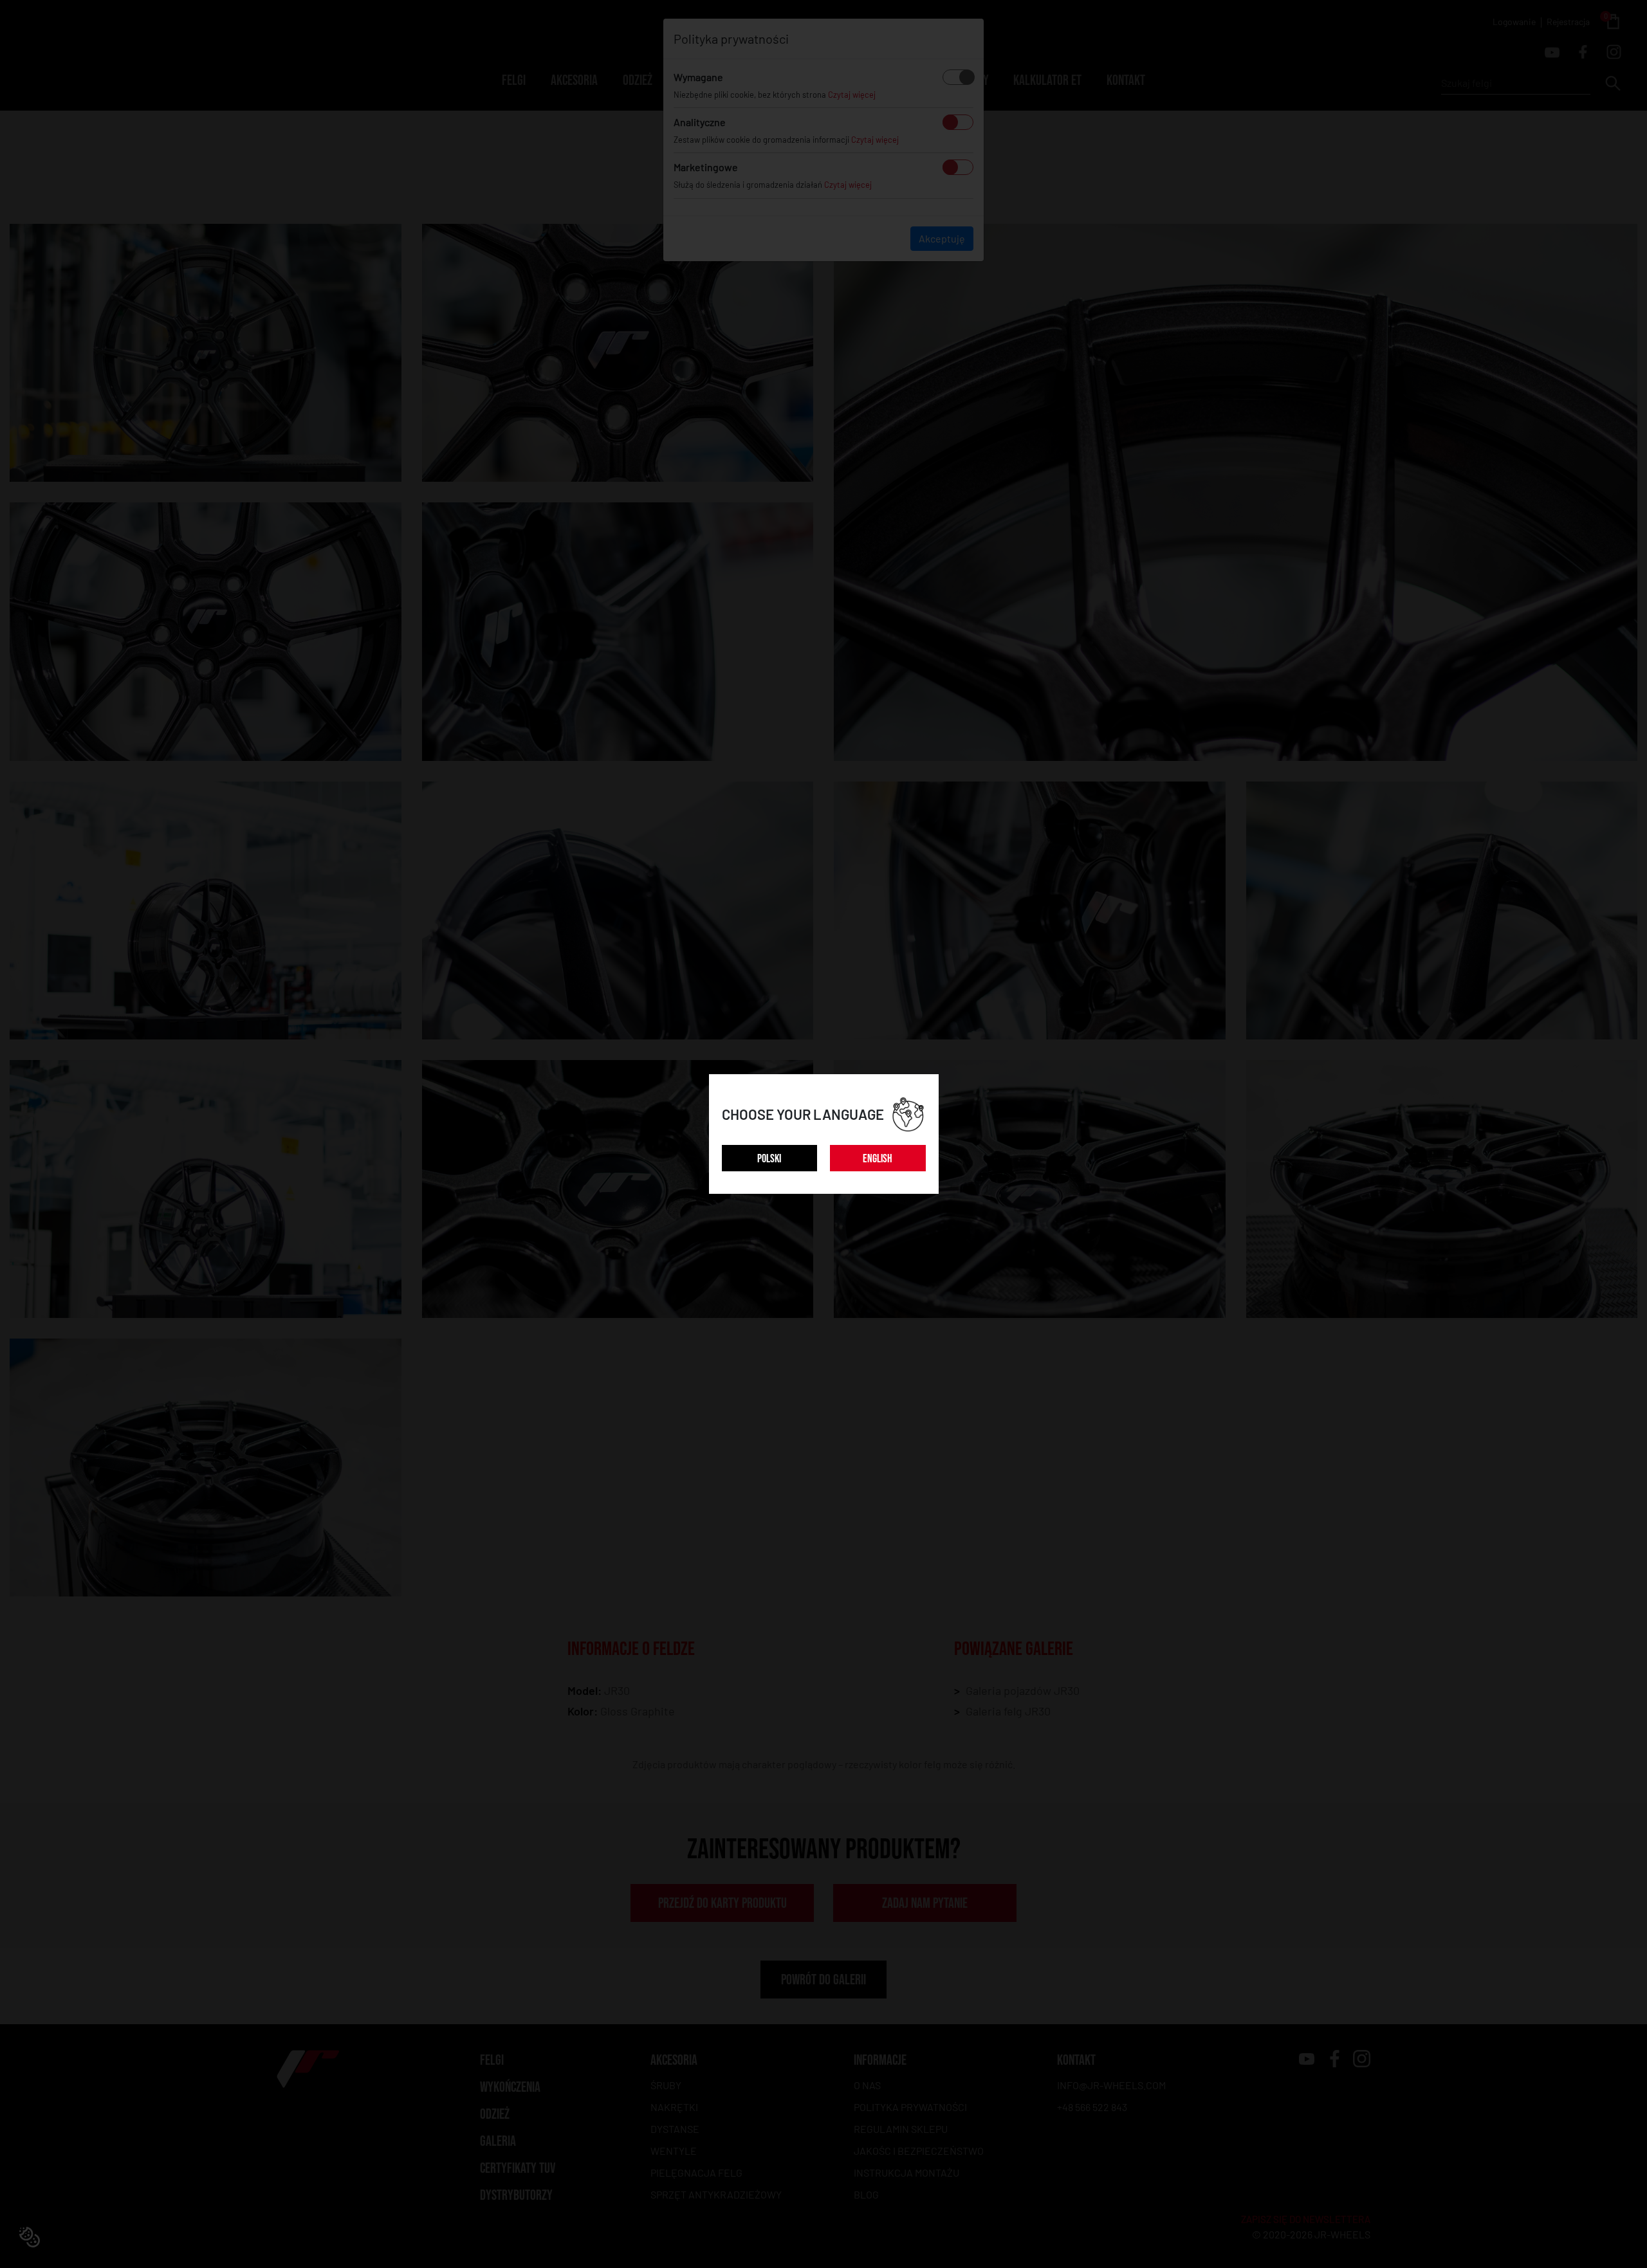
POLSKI (769, 1159)
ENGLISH (878, 1159)
